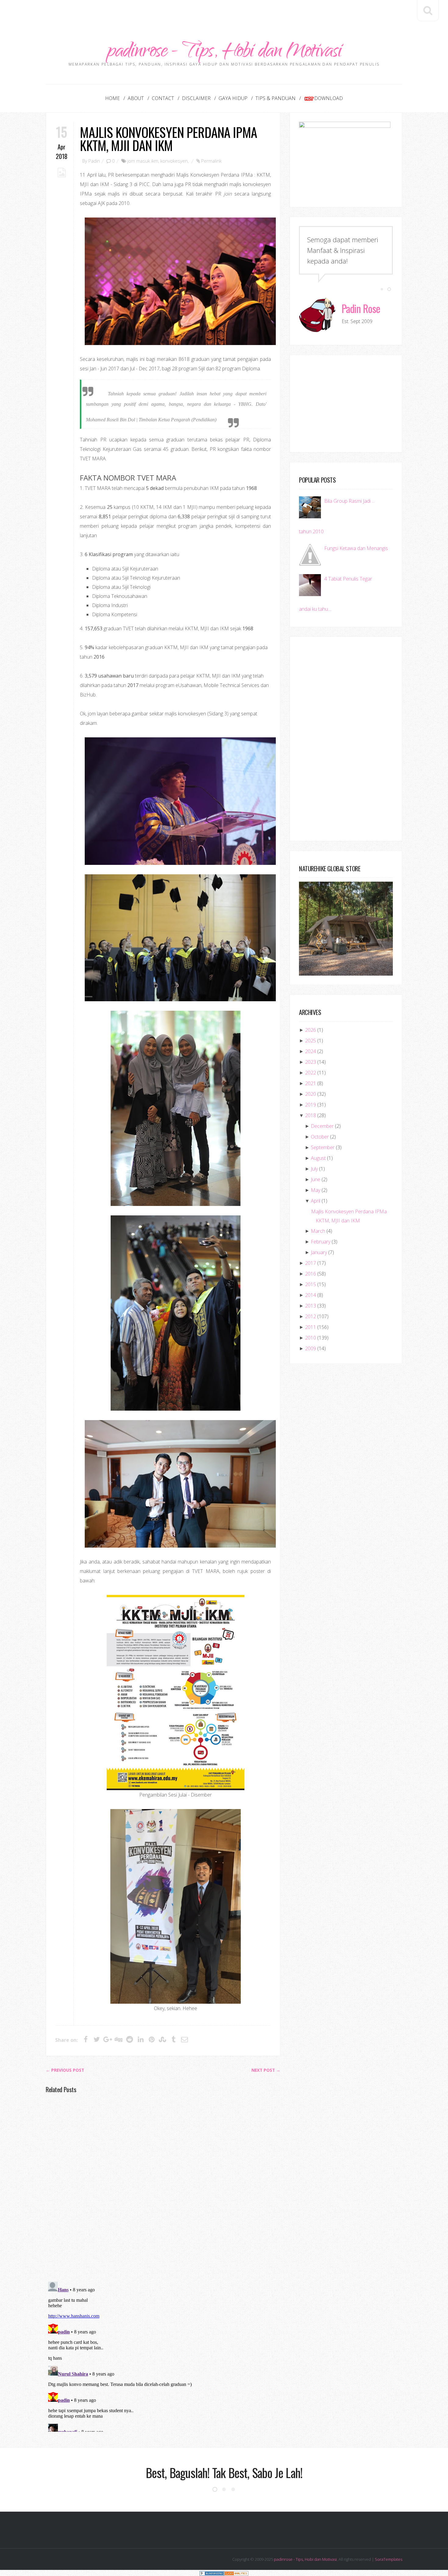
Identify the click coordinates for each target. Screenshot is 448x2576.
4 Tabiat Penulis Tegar (348, 579)
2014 (311, 1295)
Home (112, 98)
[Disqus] (163, 2187)
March (318, 1231)
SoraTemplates (389, 2559)
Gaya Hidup (233, 98)
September (323, 1147)
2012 (311, 1316)
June (316, 1179)
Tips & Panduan (276, 98)
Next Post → (266, 2070)
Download (329, 98)
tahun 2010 (311, 531)
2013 (311, 1306)
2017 (311, 1263)
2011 (311, 1327)
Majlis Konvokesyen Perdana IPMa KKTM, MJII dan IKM (168, 139)
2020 (311, 1094)
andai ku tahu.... (315, 609)
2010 (311, 1338)
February (321, 1242)
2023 (311, 1062)
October (320, 1137)
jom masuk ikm (143, 161)
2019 (311, 1105)
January (319, 1252)
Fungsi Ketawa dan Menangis (356, 548)
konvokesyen (174, 161)
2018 (311, 1115)
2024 (311, 1051)
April (316, 1201)
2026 (311, 1030)
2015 (311, 1284)
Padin (94, 161)
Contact (163, 98)
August (318, 1158)
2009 (311, 1348)
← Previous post (65, 2070)
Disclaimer (196, 98)
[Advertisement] (224, 14)
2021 (311, 1083)
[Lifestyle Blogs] (212, 2573)
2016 (311, 1274)
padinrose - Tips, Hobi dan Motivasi (224, 53)
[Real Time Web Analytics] (236, 2573)
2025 (311, 1041)
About (136, 98)
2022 (311, 1073)
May (316, 1190)
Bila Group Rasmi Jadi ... (349, 501)
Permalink (211, 161)
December (322, 1126)
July (314, 1169)
